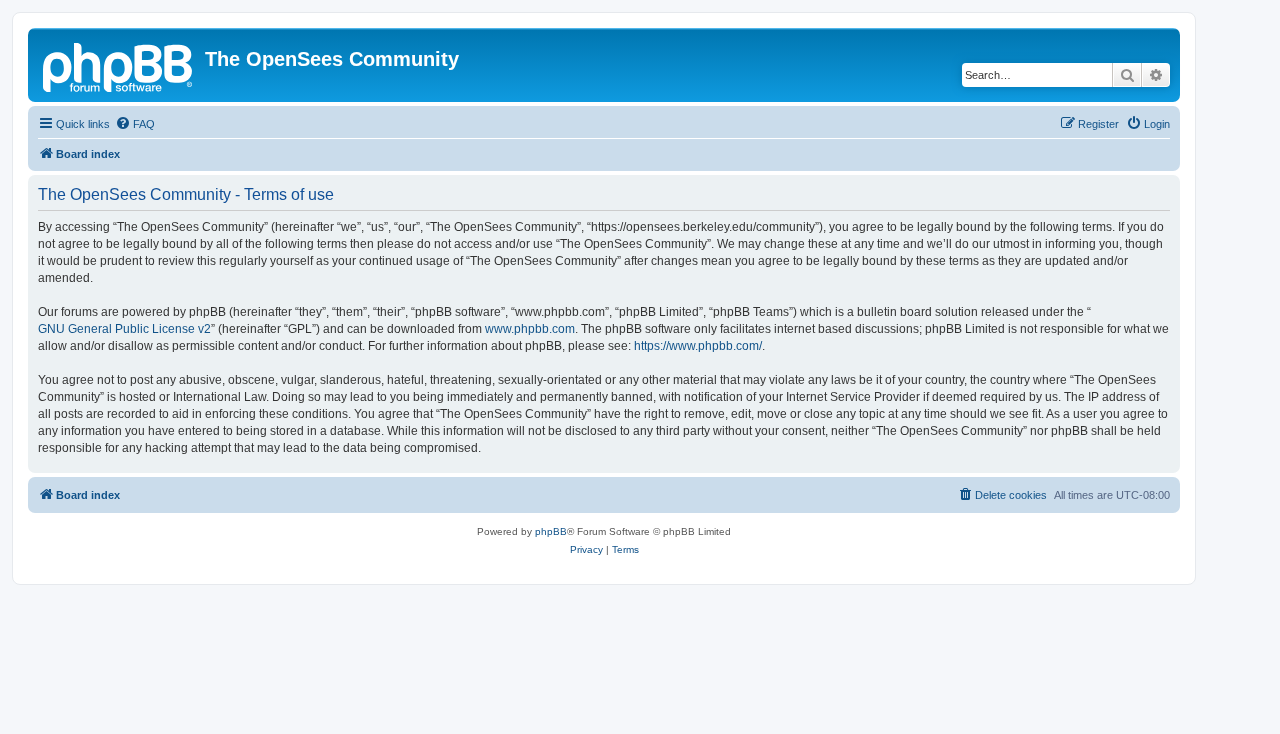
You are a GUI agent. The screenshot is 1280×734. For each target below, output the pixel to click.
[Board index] (119, 65)
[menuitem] (135, 124)
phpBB (551, 531)
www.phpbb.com (530, 329)
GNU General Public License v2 (124, 329)
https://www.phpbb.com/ (698, 346)
